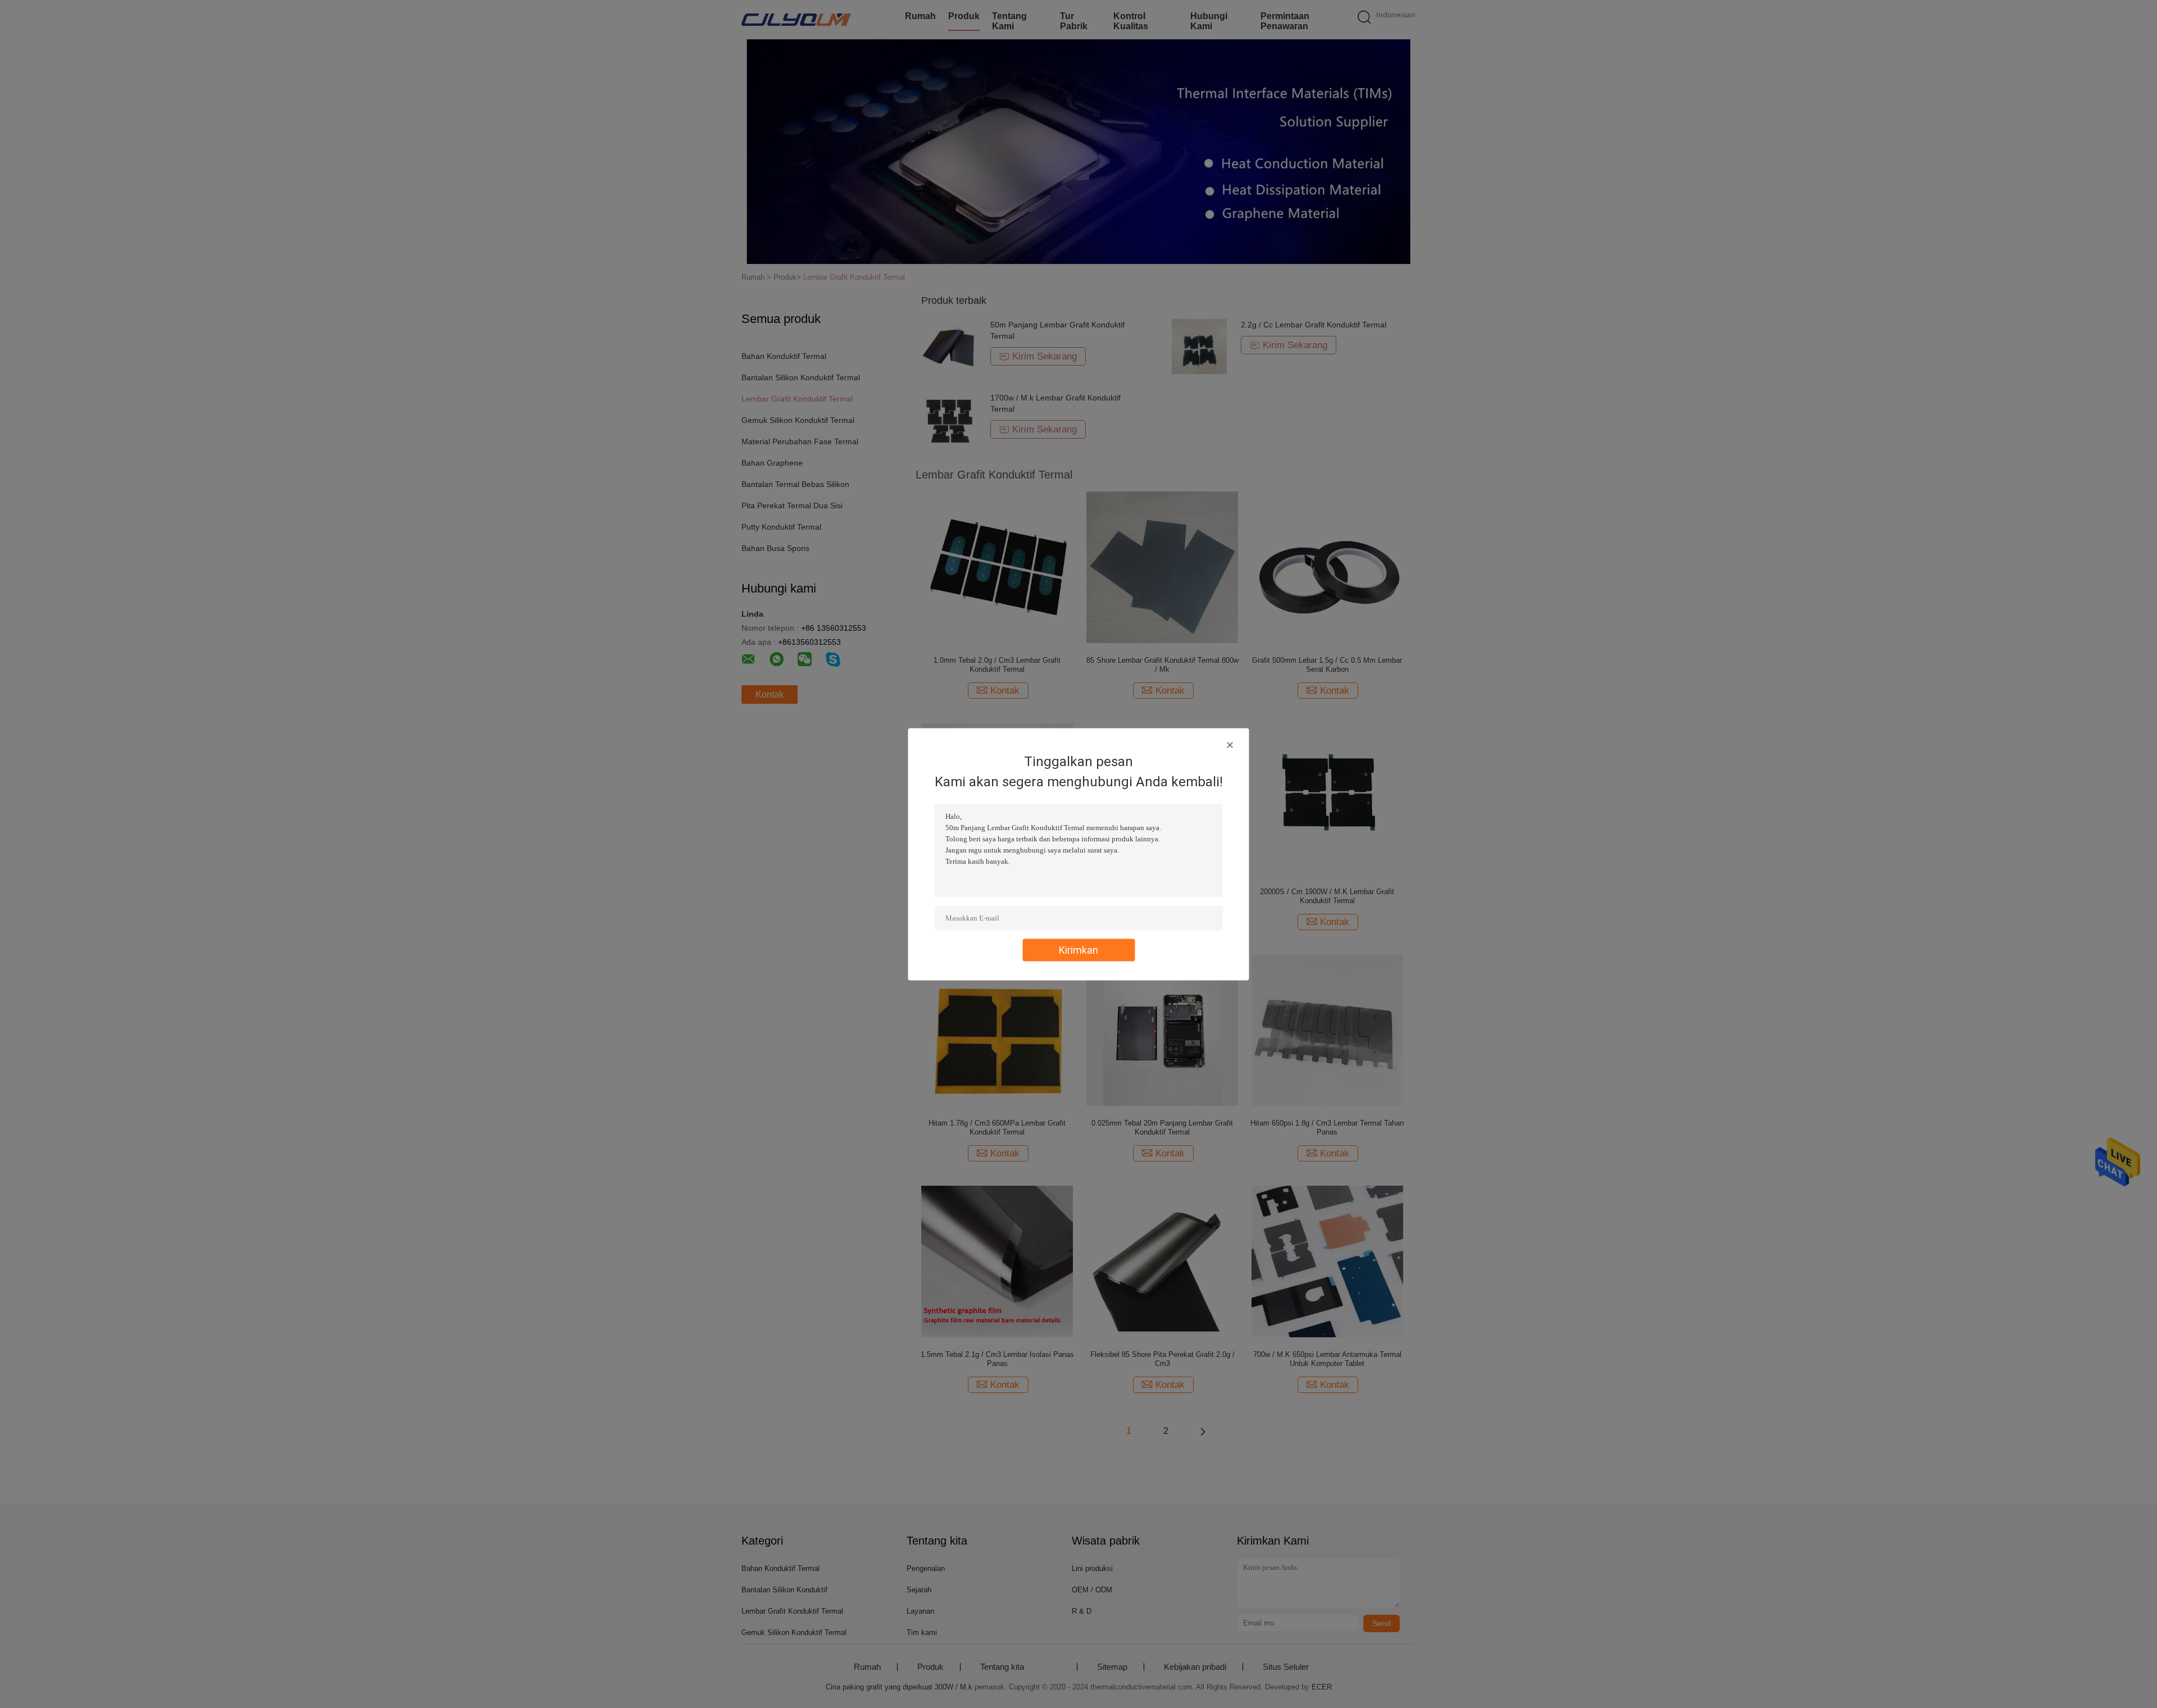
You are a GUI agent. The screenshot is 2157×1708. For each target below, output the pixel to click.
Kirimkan (1078, 949)
